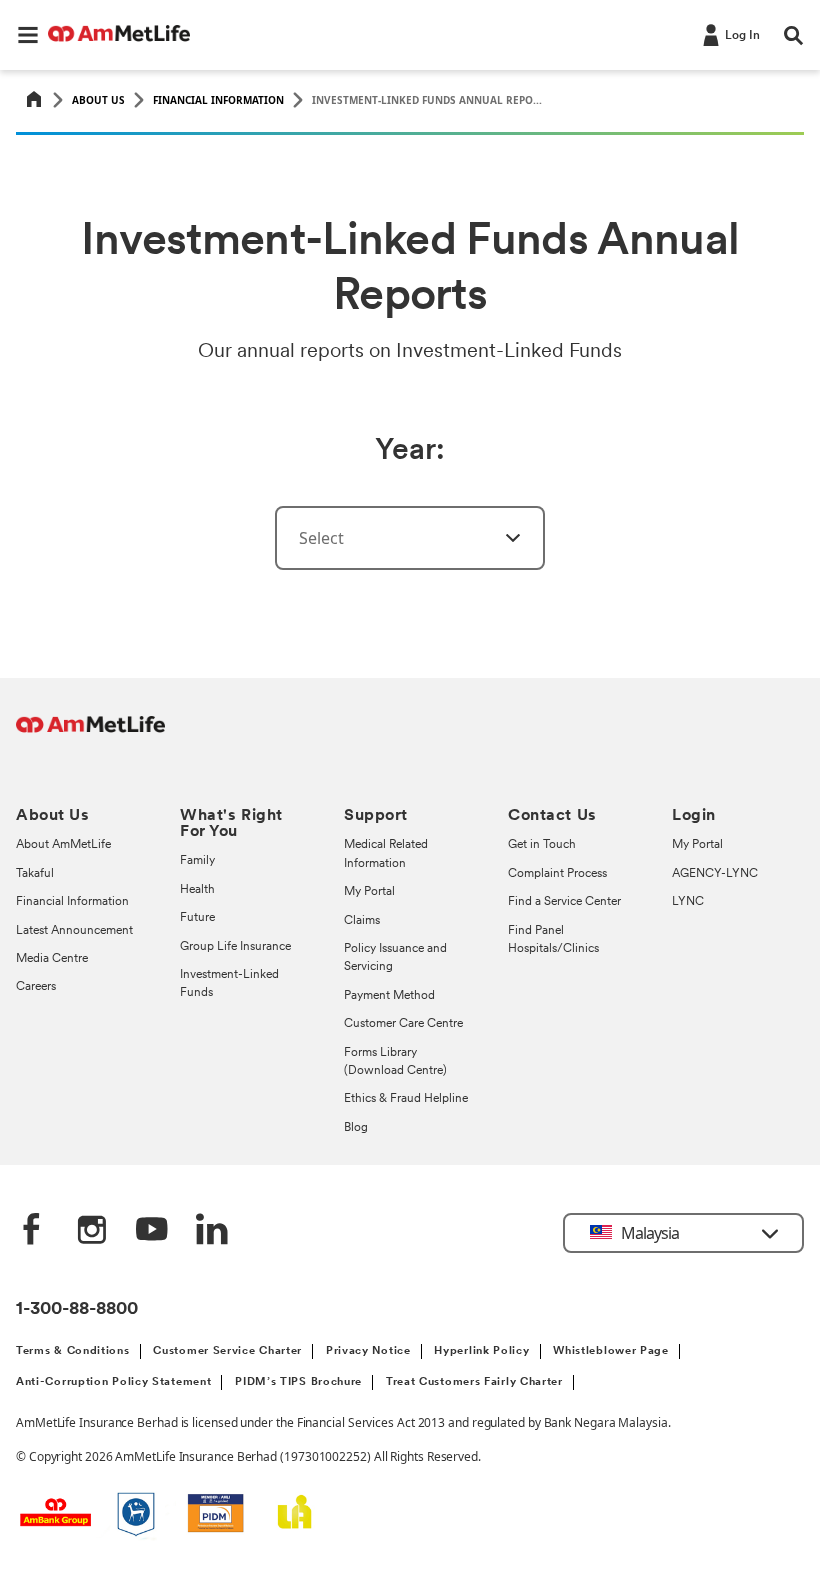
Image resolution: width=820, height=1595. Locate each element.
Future (197, 918)
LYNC (688, 902)
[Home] (34, 100)
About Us (98, 100)
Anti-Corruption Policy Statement (113, 1382)
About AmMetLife (63, 845)
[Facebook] (32, 1231)
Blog (356, 1128)
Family (197, 861)
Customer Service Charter (227, 1351)
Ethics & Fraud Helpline (406, 1099)
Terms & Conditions (73, 1351)
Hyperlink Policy (481, 1351)
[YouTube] (152, 1231)
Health (197, 890)
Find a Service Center (564, 902)
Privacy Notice (368, 1351)
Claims (362, 921)
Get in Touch (542, 845)
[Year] (501, 538)
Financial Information (218, 100)
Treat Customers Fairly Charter (474, 1382)
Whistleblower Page (611, 1351)
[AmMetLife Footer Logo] (90, 734)
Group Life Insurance (235, 947)
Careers (36, 987)
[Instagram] (92, 1231)
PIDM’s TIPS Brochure (298, 1382)
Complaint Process (557, 874)
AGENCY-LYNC (715, 874)
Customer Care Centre (403, 1024)
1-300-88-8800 (77, 1310)
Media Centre (52, 959)
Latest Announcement (74, 931)
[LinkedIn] (212, 1231)
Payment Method (389, 996)
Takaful (35, 874)
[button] (28, 35)
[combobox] (410, 538)
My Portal (369, 892)
